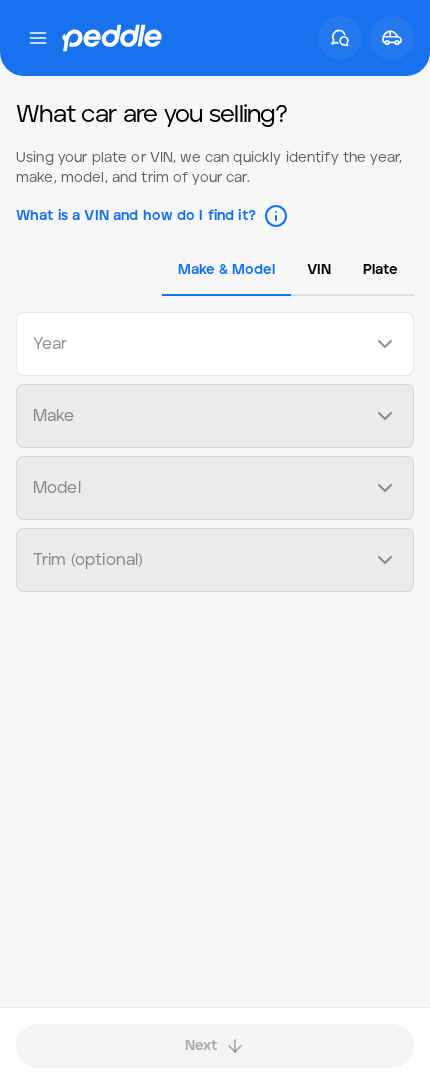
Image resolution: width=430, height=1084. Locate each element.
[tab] (226, 270)
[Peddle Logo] (112, 38)
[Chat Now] (340, 38)
